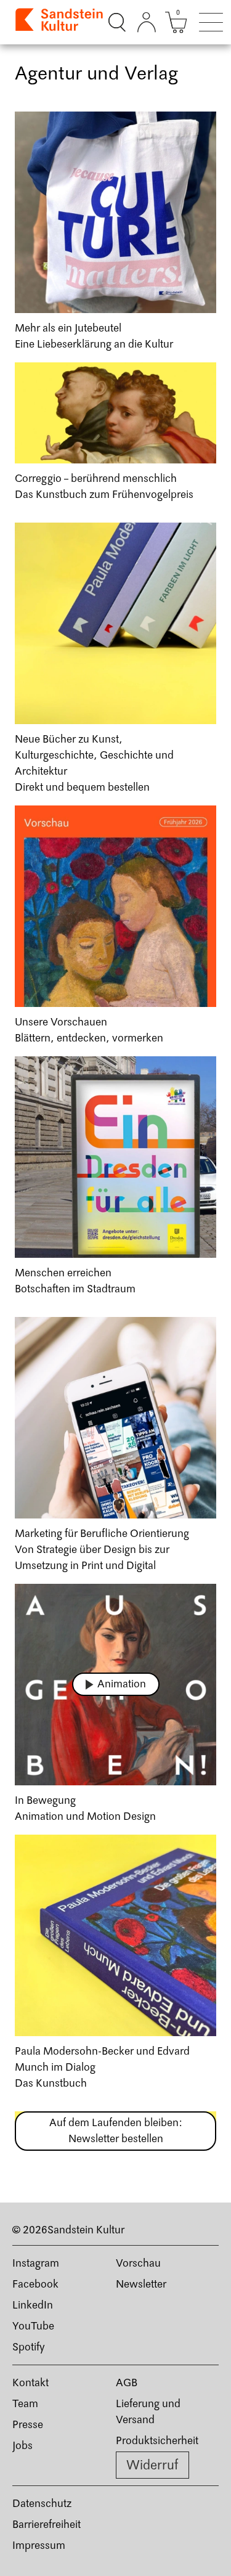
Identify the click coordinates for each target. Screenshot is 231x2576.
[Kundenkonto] (147, 22)
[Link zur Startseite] (60, 22)
